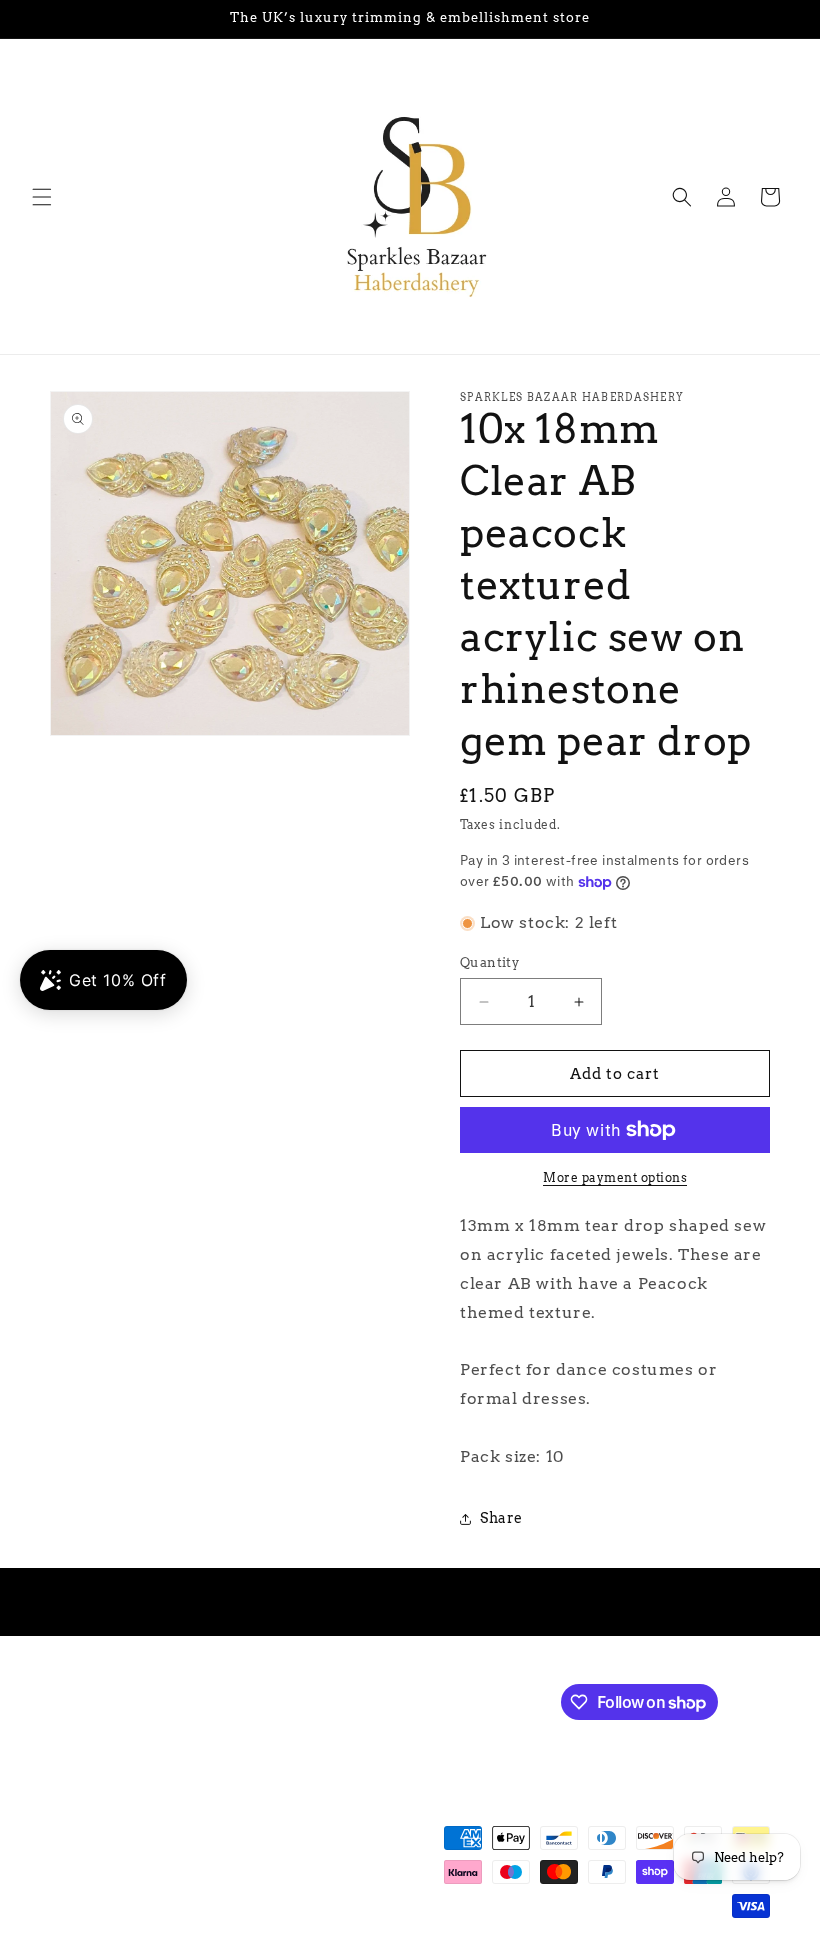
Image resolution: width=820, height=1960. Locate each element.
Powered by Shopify (341, 1950)
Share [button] (501, 1518)
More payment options (615, 1177)
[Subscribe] (387, 1700)
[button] (42, 197)
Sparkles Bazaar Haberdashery (188, 1950)
